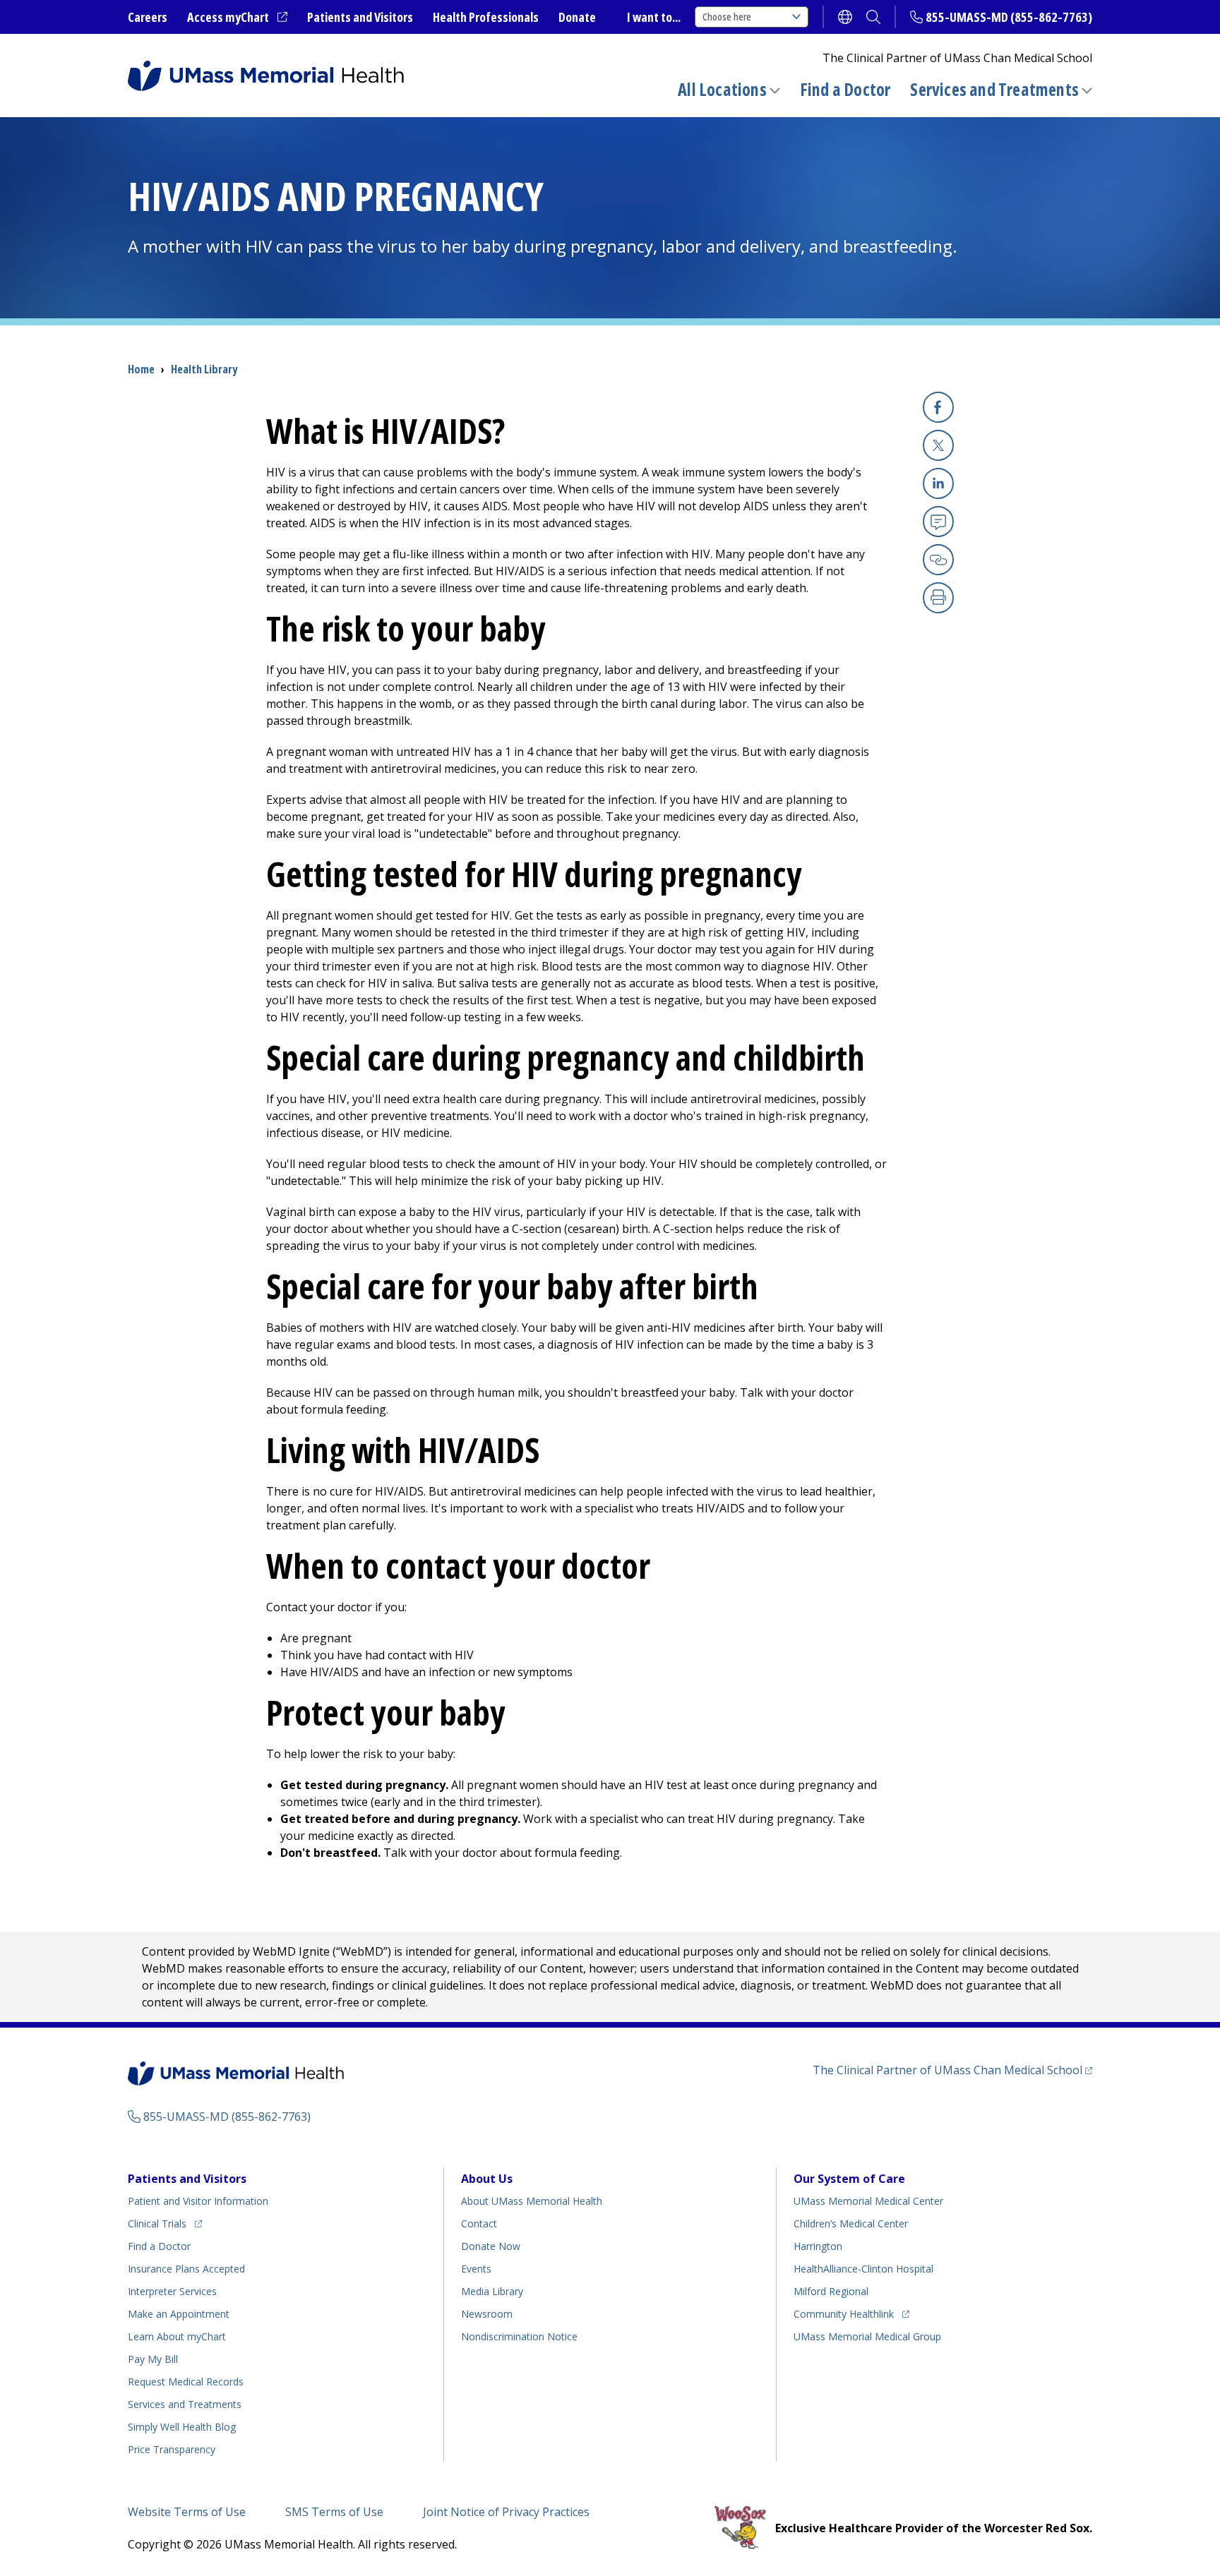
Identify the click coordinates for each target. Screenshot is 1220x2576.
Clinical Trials (165, 2223)
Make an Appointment (179, 2314)
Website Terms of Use (187, 2512)
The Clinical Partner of (952, 2070)
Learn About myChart (177, 2336)
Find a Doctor (845, 90)
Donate (577, 17)
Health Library (204, 369)
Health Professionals (486, 17)
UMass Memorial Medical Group (867, 2336)
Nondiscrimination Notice (519, 2336)
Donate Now (491, 2246)
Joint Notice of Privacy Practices (506, 2512)
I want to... (654, 17)
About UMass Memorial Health (532, 2201)
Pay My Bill (153, 2359)
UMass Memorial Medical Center (868, 2201)
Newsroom (487, 2314)
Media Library (492, 2291)
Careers (148, 17)
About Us (487, 2179)
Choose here (727, 17)
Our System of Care (849, 2179)
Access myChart (237, 18)
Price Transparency (172, 2449)
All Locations (722, 89)
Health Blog (182, 2427)
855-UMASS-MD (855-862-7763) (1009, 17)
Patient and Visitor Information (198, 2201)
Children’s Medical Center (851, 2223)
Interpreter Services (172, 2291)
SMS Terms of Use (334, 2512)
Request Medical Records (186, 2382)
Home (141, 369)
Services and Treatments (994, 89)
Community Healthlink (844, 2313)
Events (476, 2269)
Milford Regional (831, 2291)
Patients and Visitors (360, 17)
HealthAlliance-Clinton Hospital (863, 2269)
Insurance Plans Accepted (186, 2269)
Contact (479, 2223)
